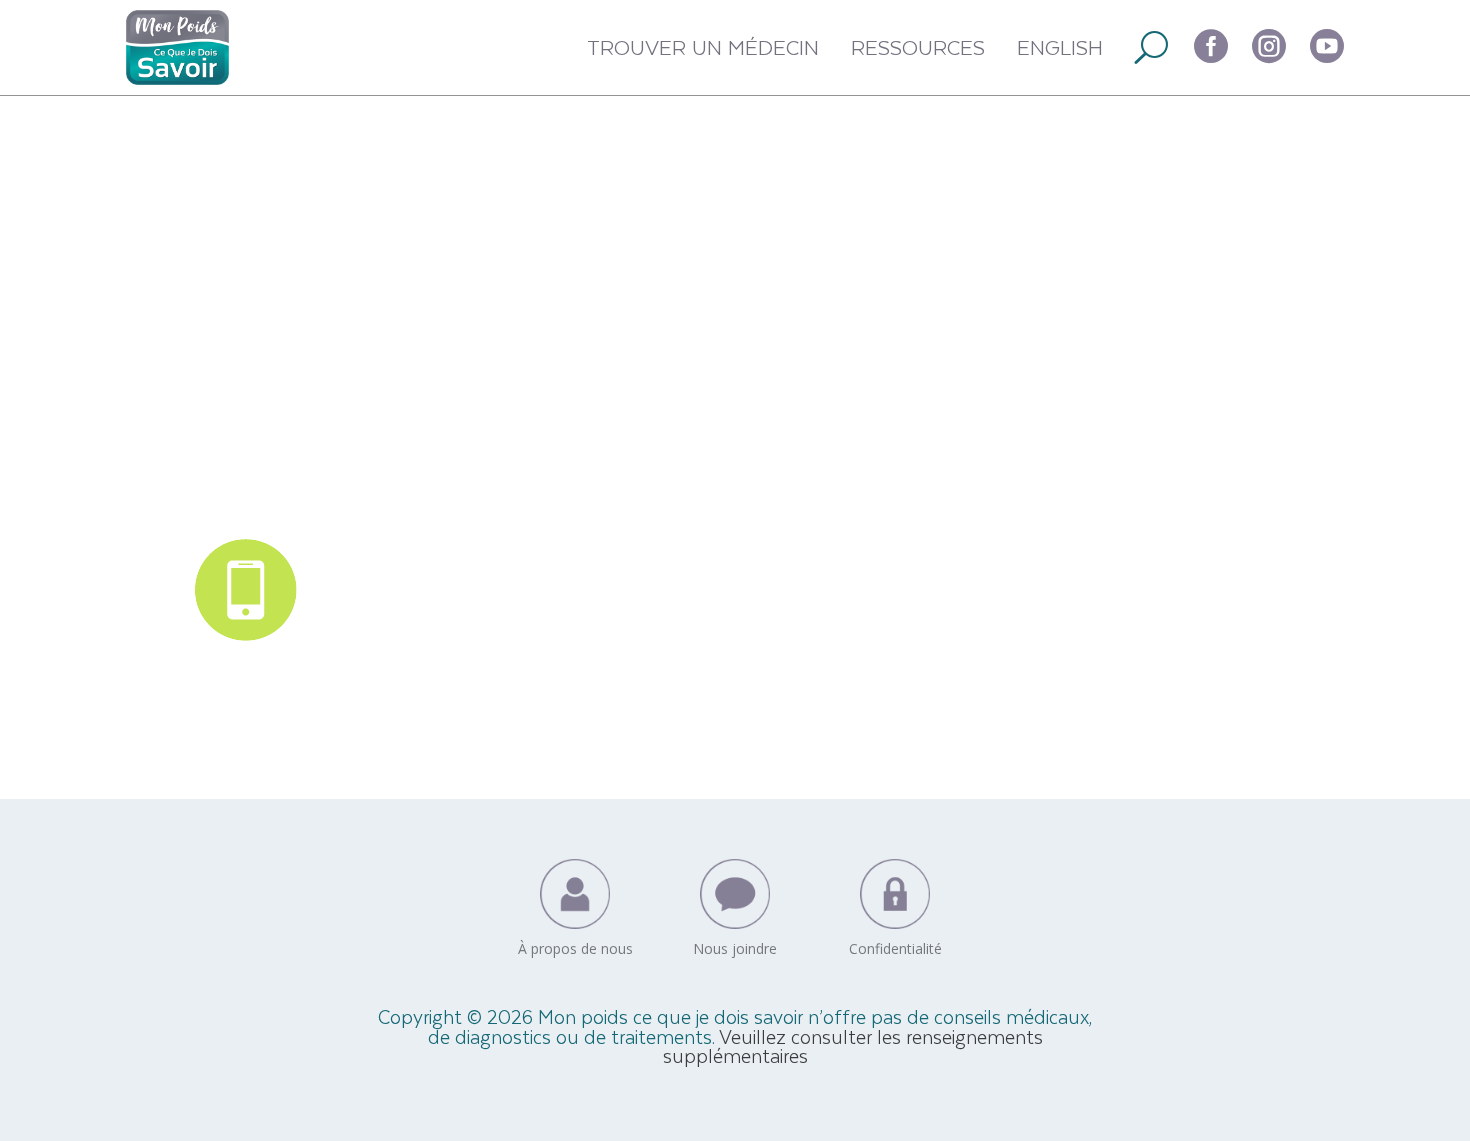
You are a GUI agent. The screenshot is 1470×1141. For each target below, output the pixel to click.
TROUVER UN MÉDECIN (703, 46)
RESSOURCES (918, 46)
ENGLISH (1060, 46)
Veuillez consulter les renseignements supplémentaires (853, 1046)
